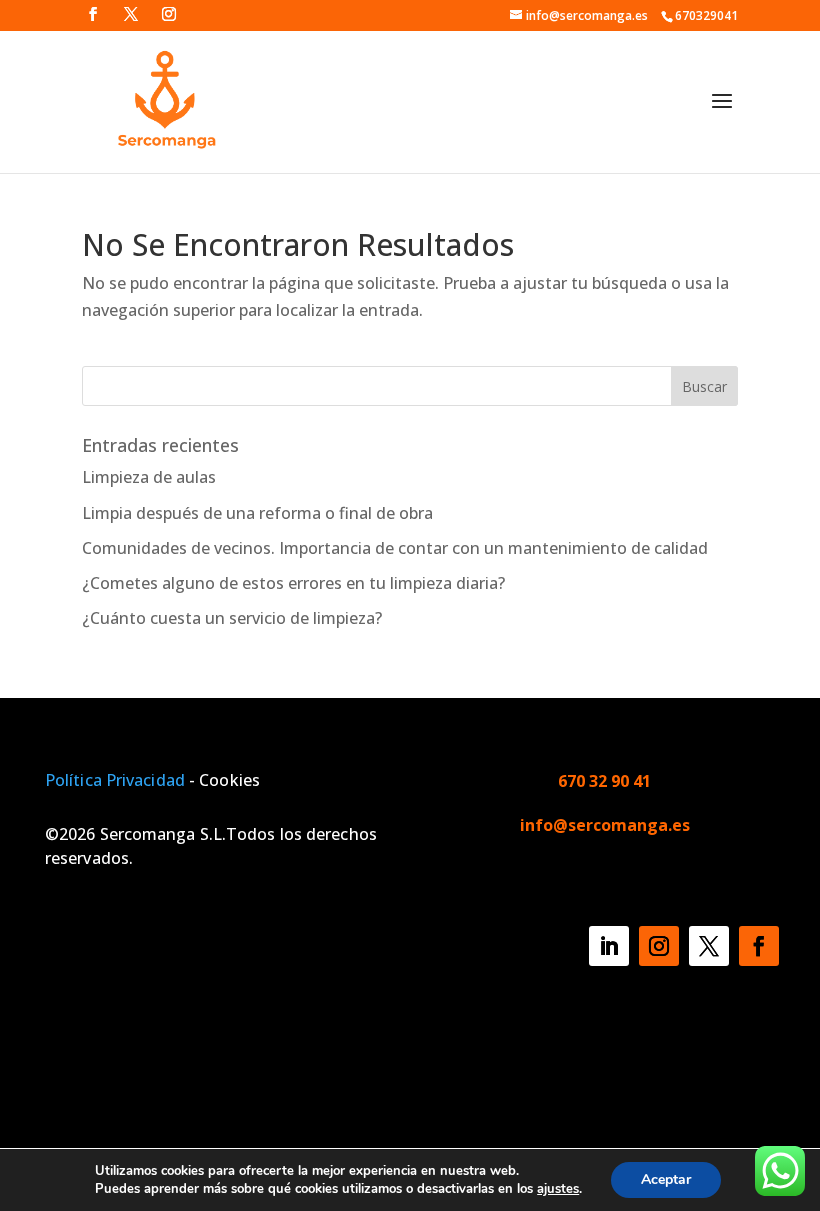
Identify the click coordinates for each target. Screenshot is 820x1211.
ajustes (558, 1189)
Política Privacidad (117, 780)
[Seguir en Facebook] (759, 946)
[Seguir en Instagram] (659, 946)
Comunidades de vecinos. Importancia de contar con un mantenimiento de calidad (395, 548)
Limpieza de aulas (149, 477)
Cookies (227, 780)
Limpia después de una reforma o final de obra (257, 513)
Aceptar (666, 1179)
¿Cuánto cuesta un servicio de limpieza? (232, 618)
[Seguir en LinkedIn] (609, 946)
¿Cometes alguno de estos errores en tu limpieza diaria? (293, 583)
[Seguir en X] (709, 946)
